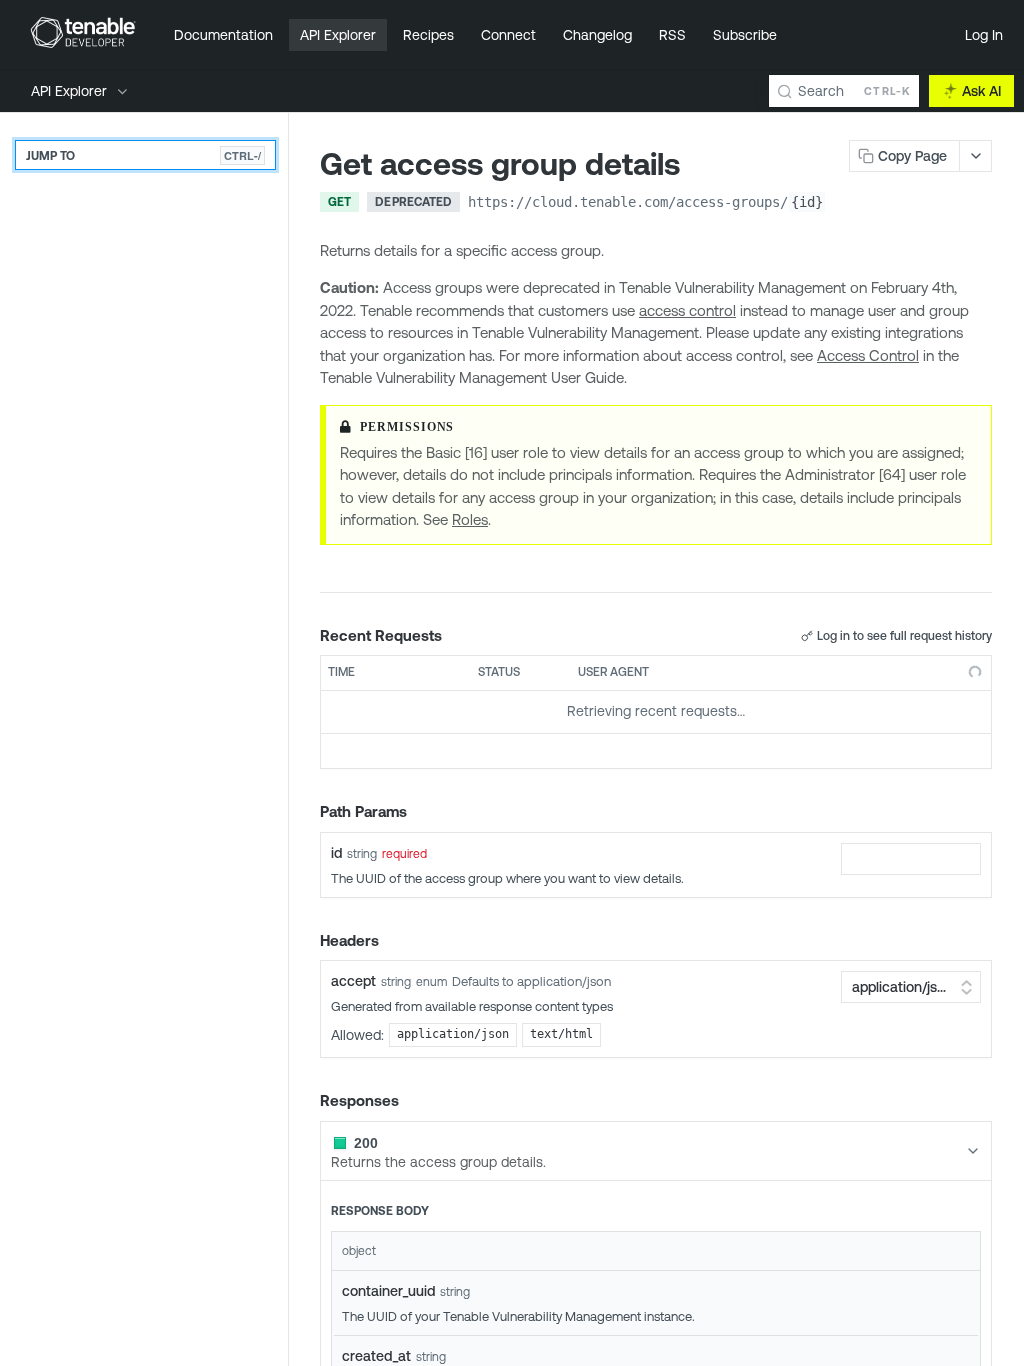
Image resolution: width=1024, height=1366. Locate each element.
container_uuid (388, 1291)
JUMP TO (143, 155)
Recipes (428, 35)
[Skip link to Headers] (306, 941)
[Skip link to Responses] (306, 1102)
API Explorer (338, 35)
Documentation (223, 35)
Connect (508, 35)
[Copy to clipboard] (846, 204)
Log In (984, 35)
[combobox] (911, 859)
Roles (470, 519)
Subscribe (745, 35)
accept (353, 981)
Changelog (597, 35)
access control (687, 310)
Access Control (868, 355)
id (336, 853)
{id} (807, 202)
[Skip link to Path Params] (306, 812)
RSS (672, 35)
